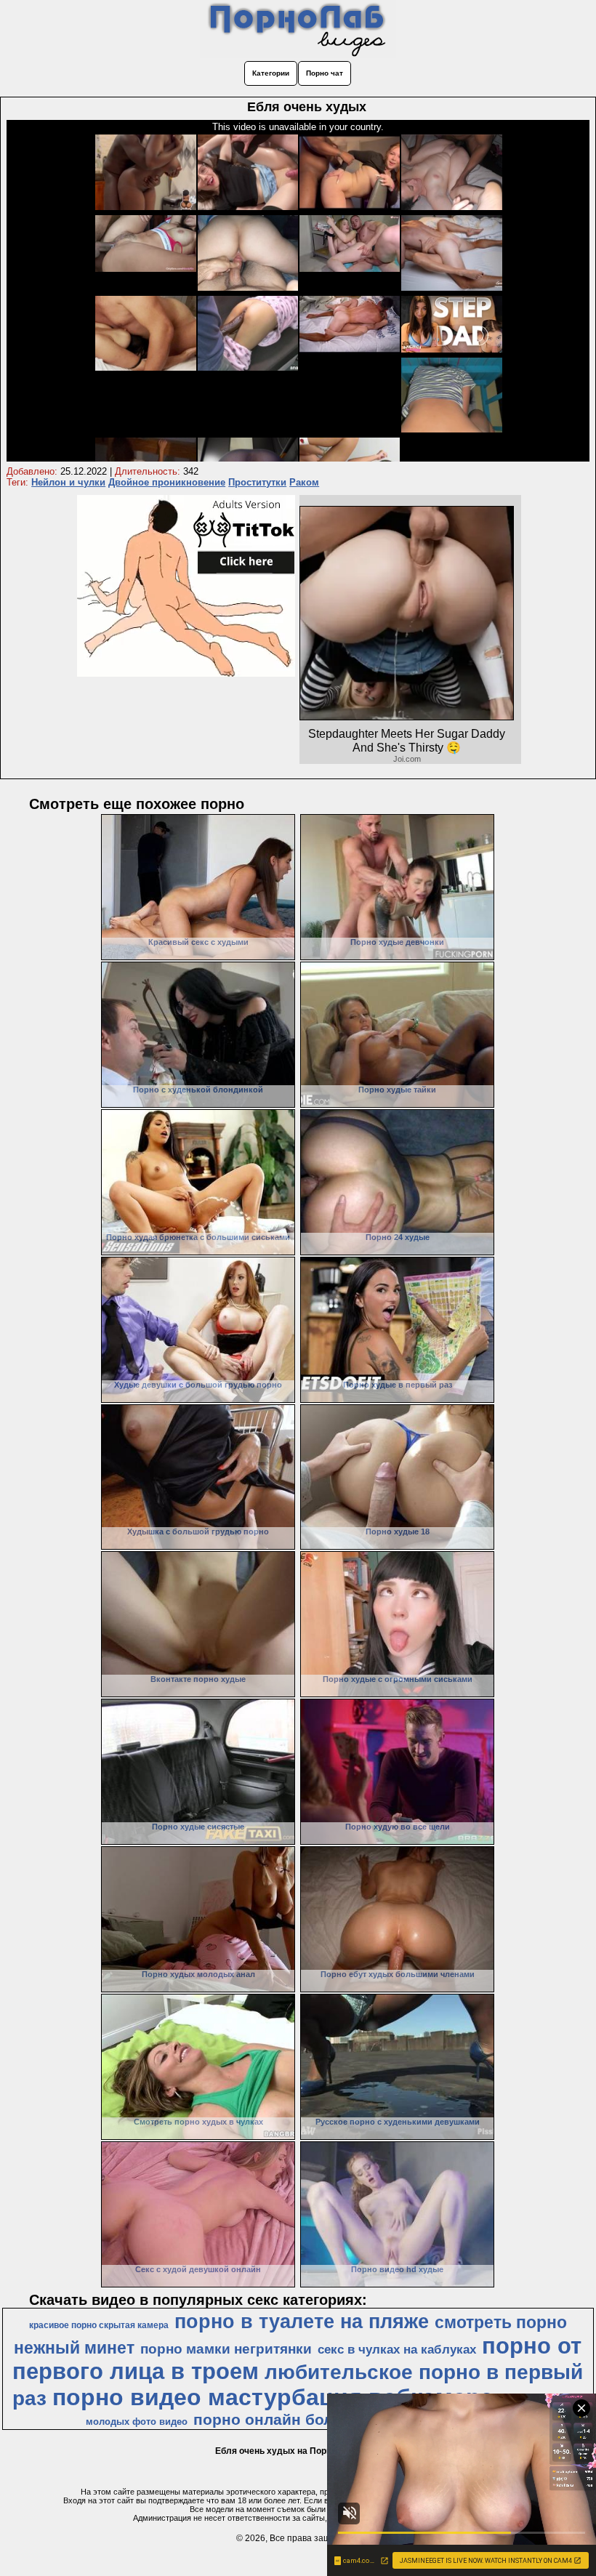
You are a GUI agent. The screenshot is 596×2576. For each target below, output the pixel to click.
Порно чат (325, 73)
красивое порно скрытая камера (99, 2325)
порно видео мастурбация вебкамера (273, 2397)
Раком (304, 482)
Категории (271, 73)
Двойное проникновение (167, 482)
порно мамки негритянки (226, 2349)
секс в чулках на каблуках (397, 2349)
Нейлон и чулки (68, 482)
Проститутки (257, 482)
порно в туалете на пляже (302, 2322)
